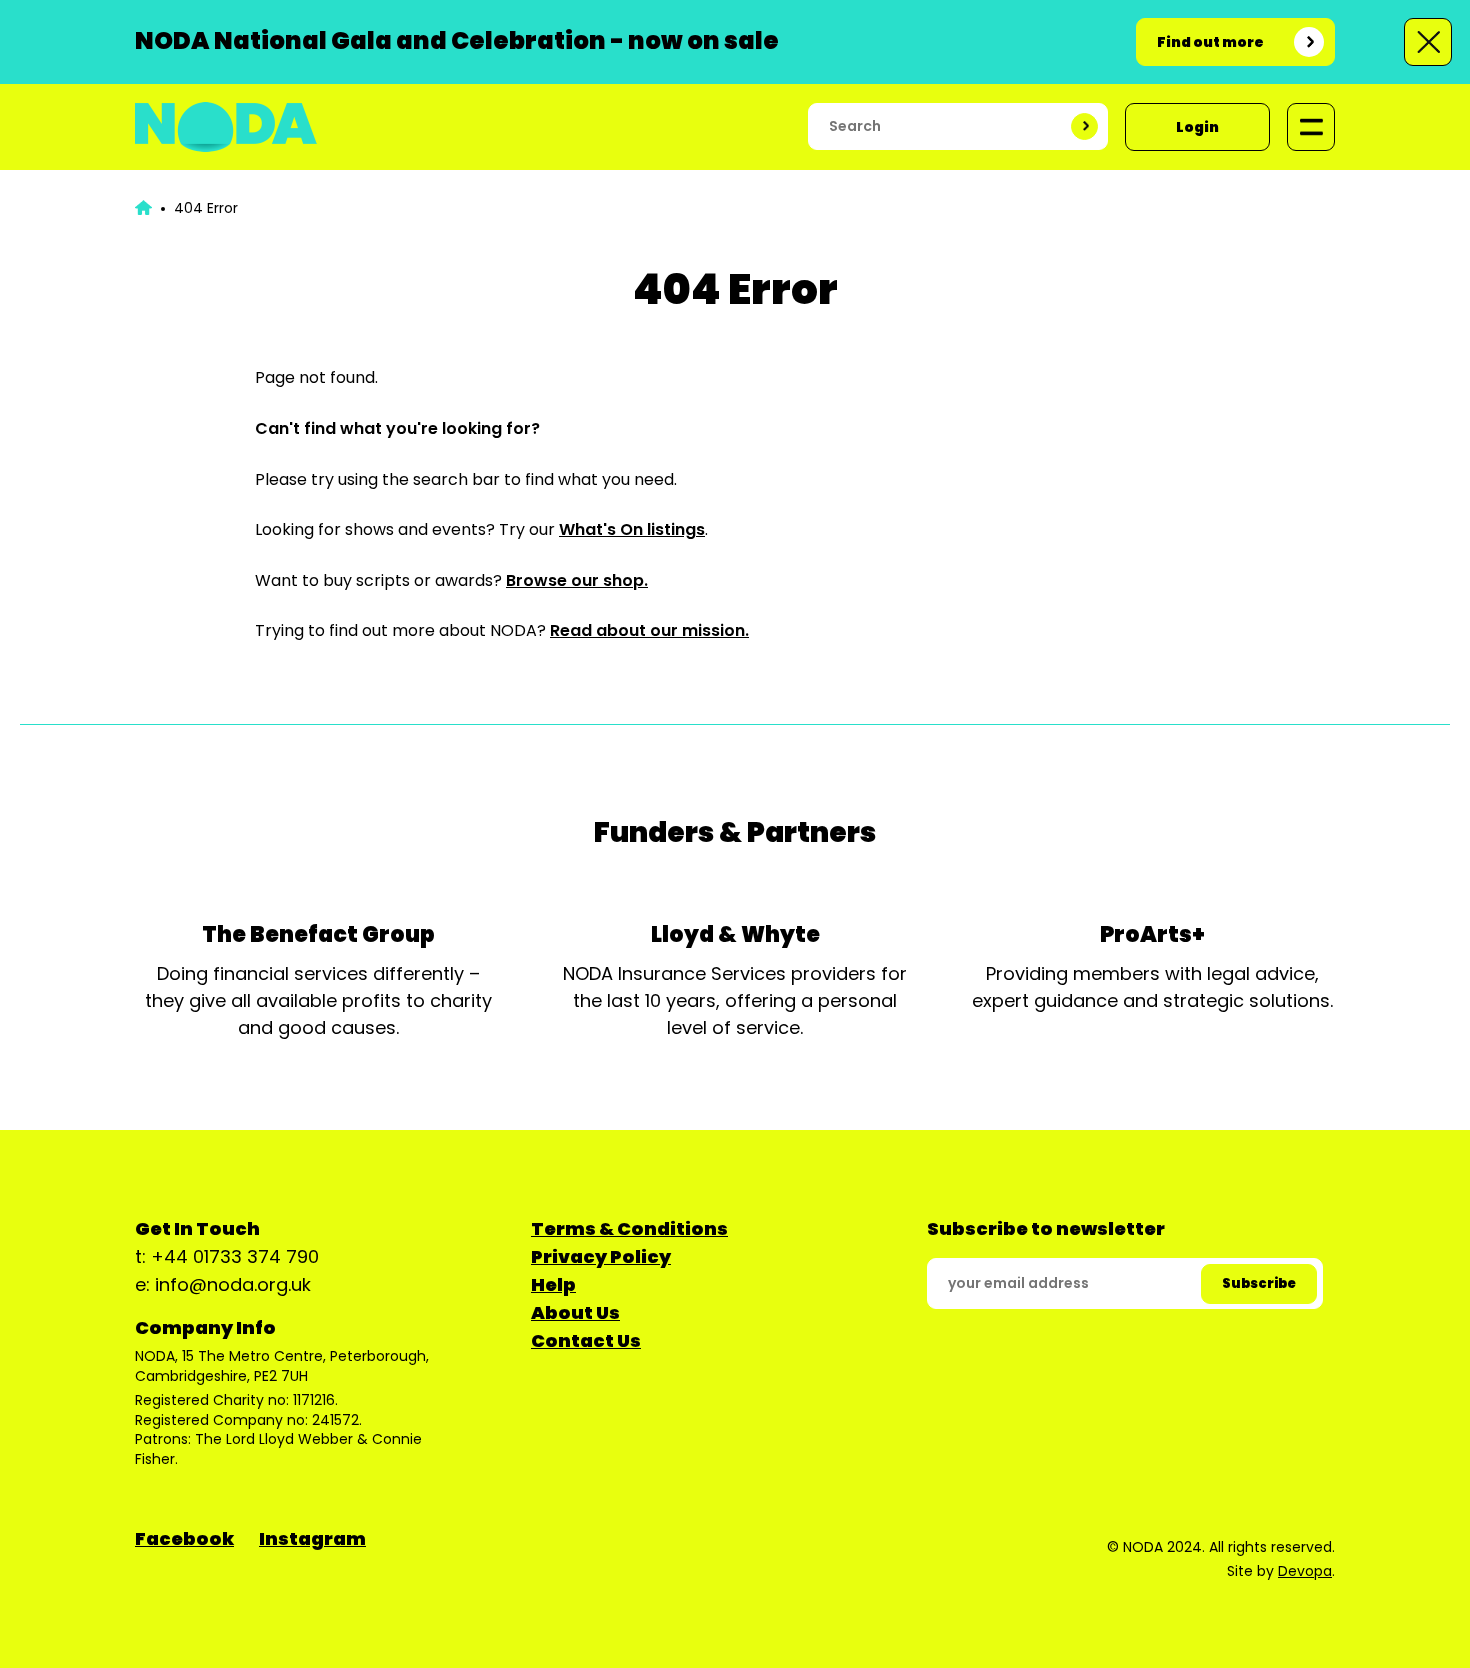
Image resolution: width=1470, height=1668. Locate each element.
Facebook (184, 1538)
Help (553, 1284)
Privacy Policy (601, 1256)
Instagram (312, 1538)
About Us (575, 1312)
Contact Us (586, 1340)
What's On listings (632, 529)
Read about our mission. (649, 630)
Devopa (1305, 1571)
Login (1197, 127)
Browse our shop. (577, 580)
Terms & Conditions (629, 1228)
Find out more (1210, 42)
